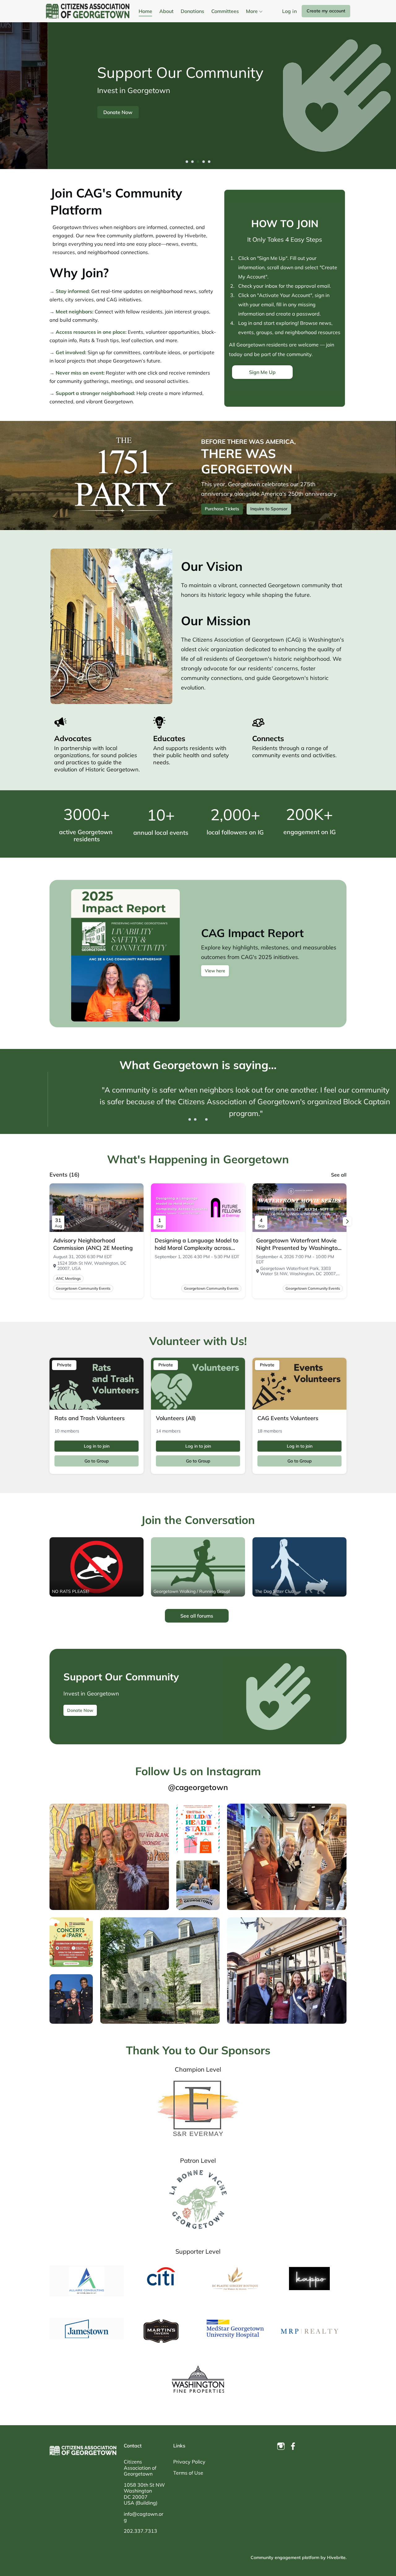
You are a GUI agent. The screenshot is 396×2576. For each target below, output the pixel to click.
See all (339, 1175)
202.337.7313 (140, 2531)
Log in (289, 11)
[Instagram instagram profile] (281, 2446)
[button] (187, 162)
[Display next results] (347, 1221)
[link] (97, 1244)
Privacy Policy (189, 2462)
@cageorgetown (198, 1787)
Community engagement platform (285, 2557)
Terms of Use (188, 2473)
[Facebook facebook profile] (293, 2446)
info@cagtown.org (144, 2517)
